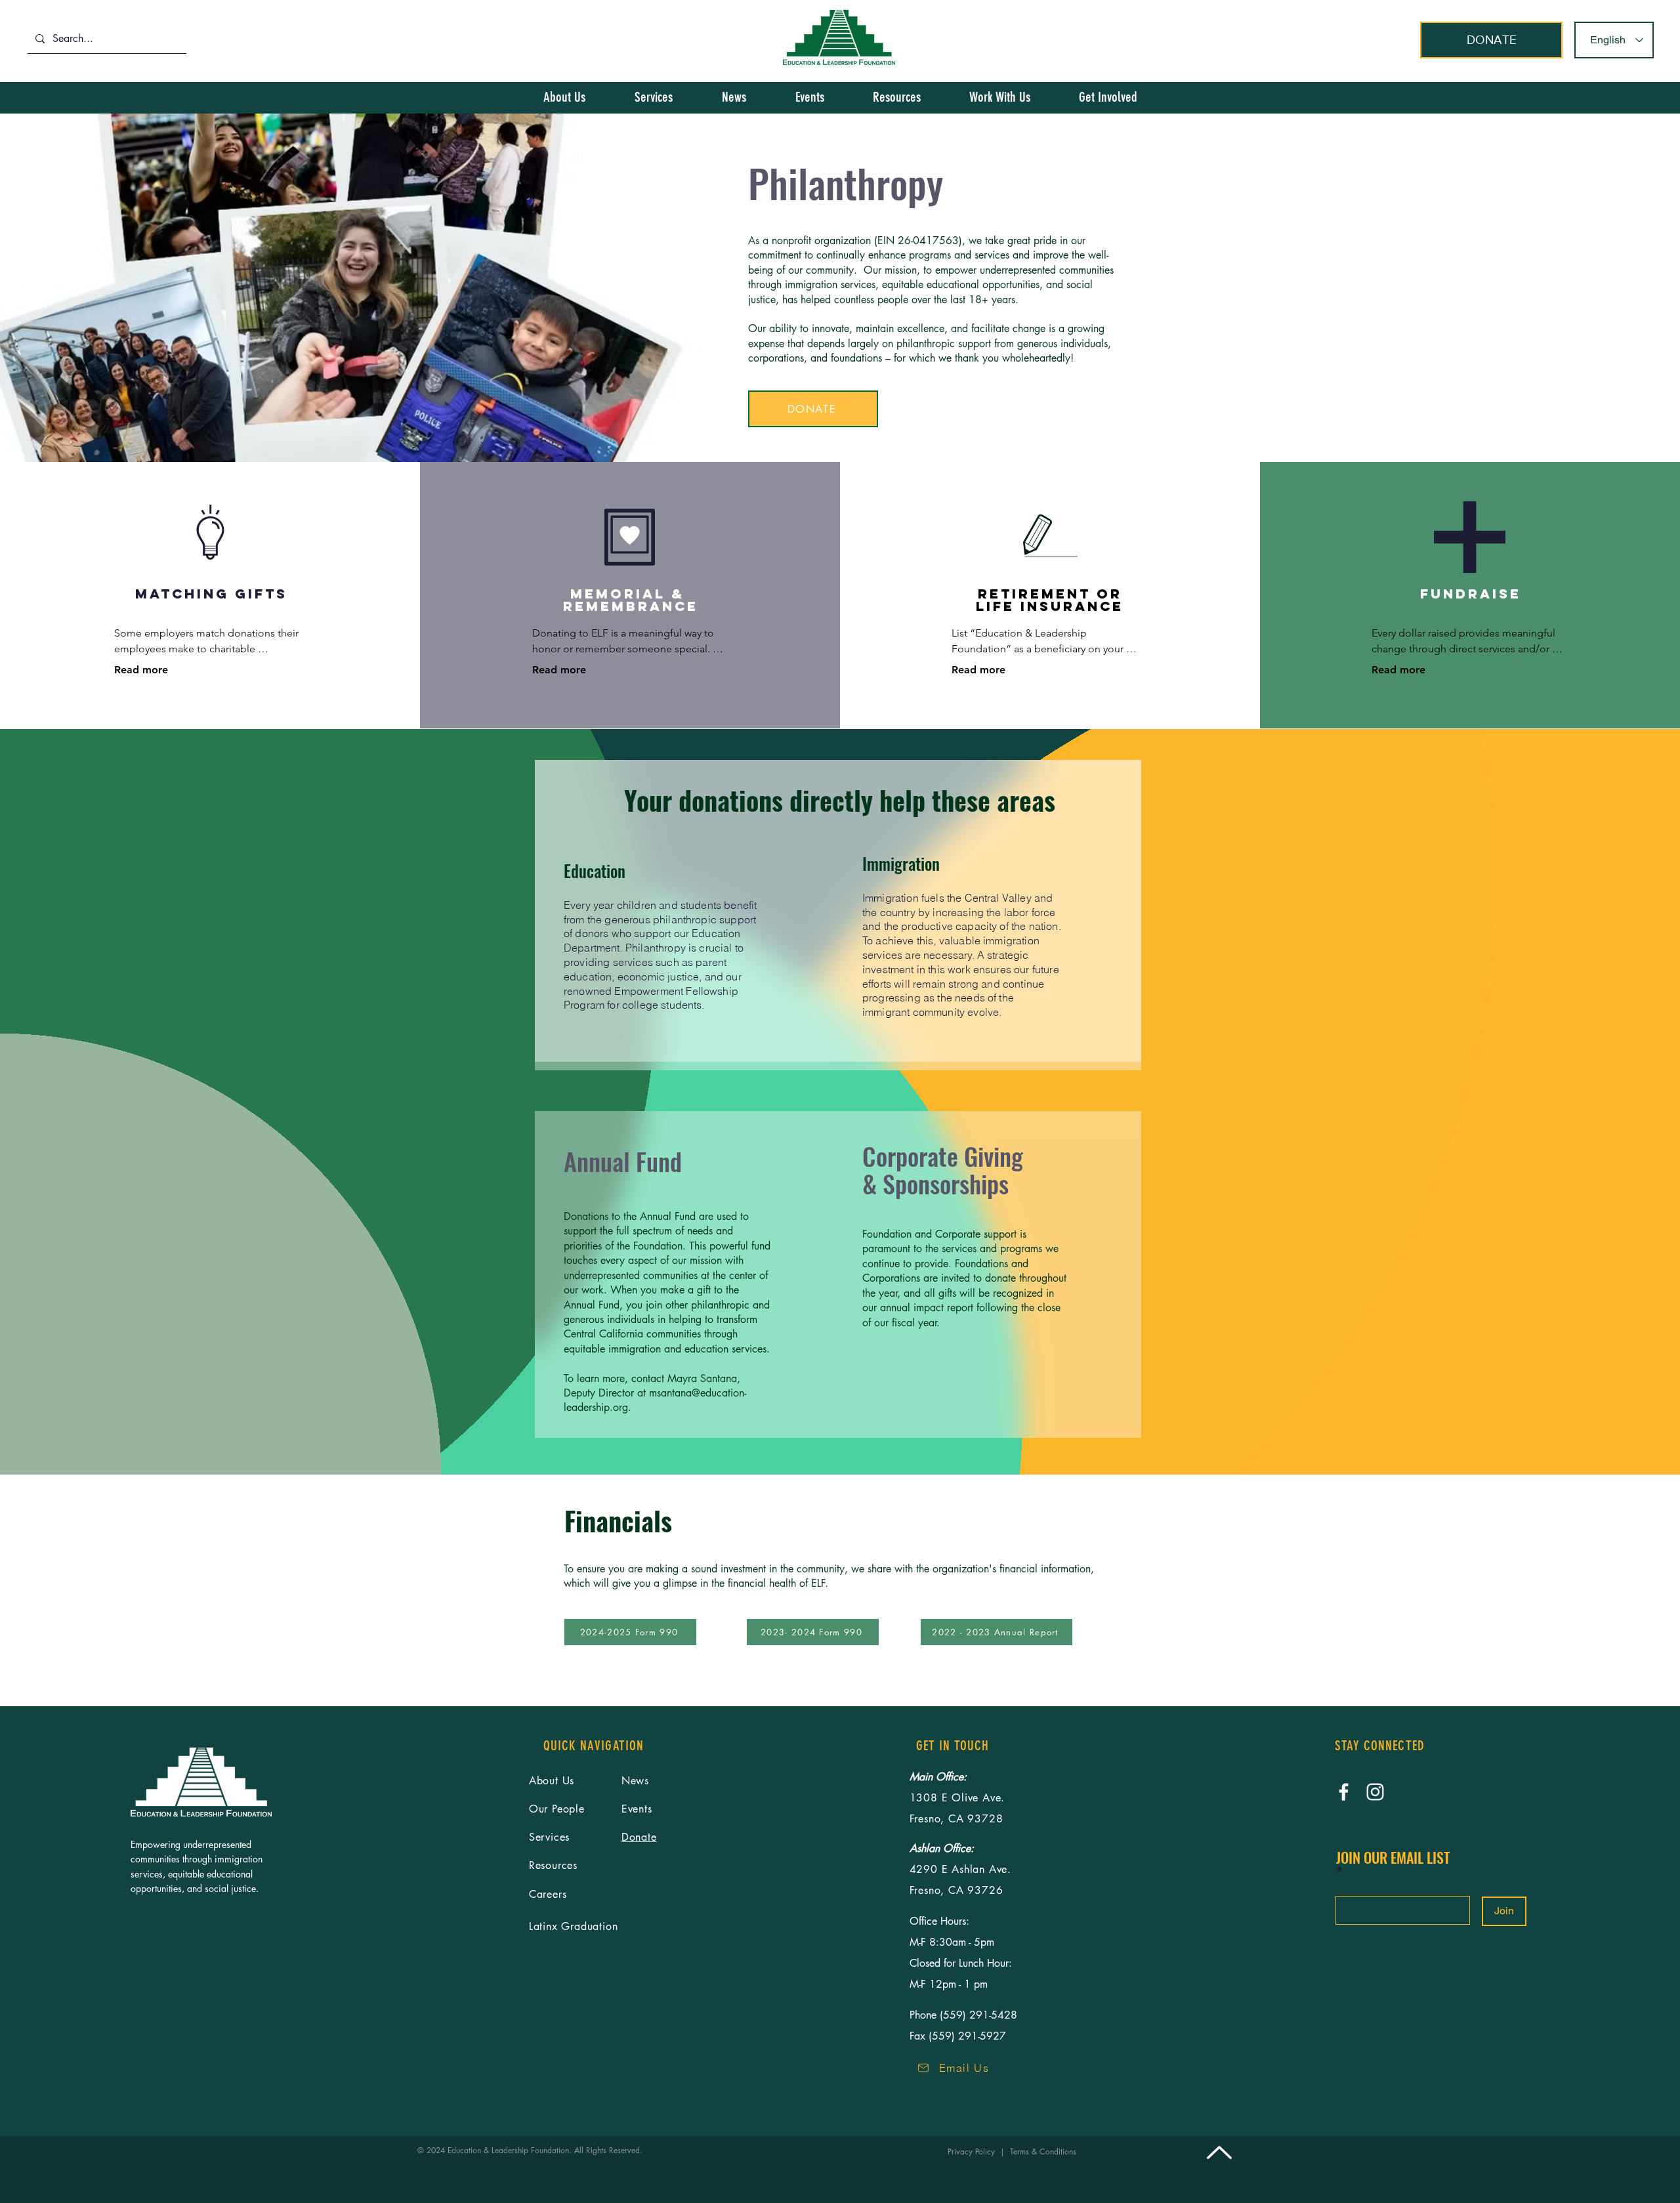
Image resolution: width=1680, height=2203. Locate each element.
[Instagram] (1375, 1792)
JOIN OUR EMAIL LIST (1393, 1859)
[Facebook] (1344, 1792)
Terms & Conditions (1046, 2151)
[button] (1108, 97)
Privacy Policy (974, 2151)
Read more (141, 670)
